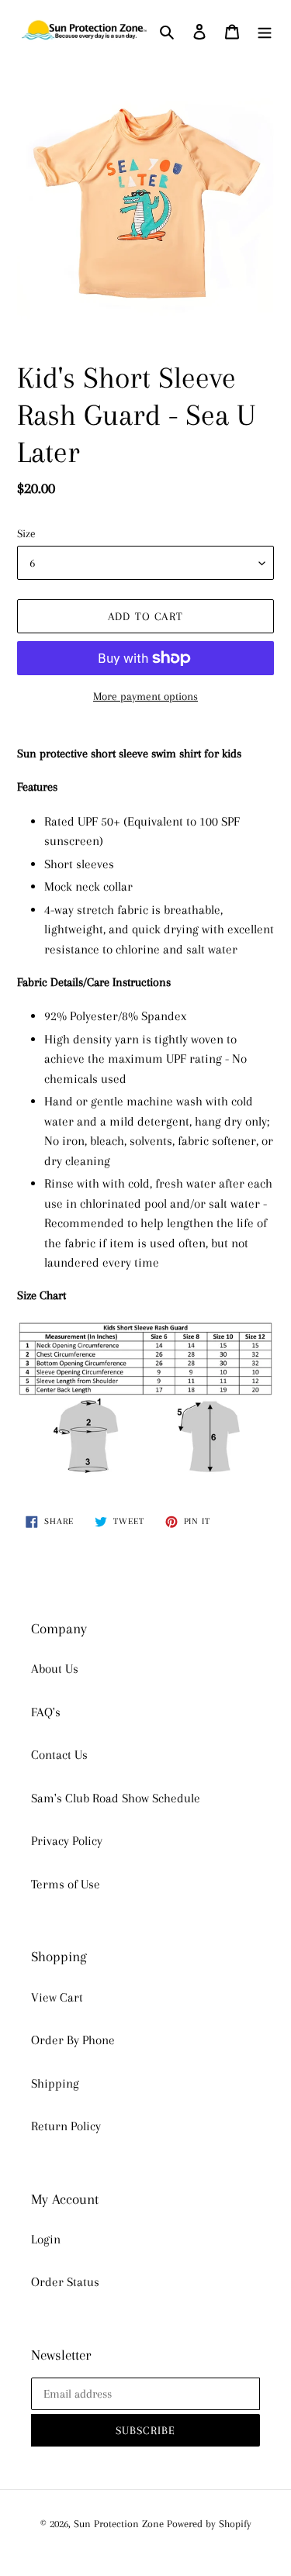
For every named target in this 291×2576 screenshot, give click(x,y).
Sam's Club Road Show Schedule (116, 1798)
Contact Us (59, 1755)
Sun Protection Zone (119, 2524)
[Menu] (265, 31)
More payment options (145, 696)
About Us (55, 1669)
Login (46, 2239)
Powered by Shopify (209, 2524)
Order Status (65, 2282)
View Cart (57, 1997)
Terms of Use (66, 1884)
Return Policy (66, 2126)
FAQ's (46, 1712)
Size (26, 533)
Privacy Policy (67, 1841)
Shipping (55, 2083)
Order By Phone (73, 2040)
